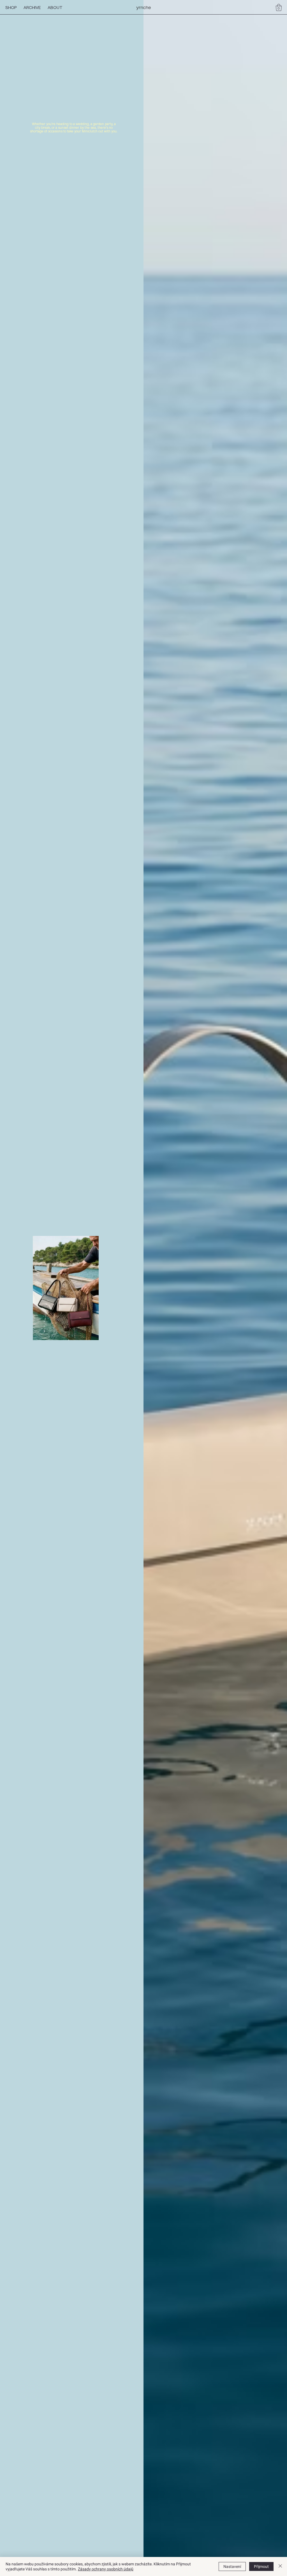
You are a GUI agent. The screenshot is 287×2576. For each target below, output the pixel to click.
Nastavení (232, 2566)
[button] (279, 7)
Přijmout (261, 2566)
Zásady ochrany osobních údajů (106, 2569)
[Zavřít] (280, 2566)
